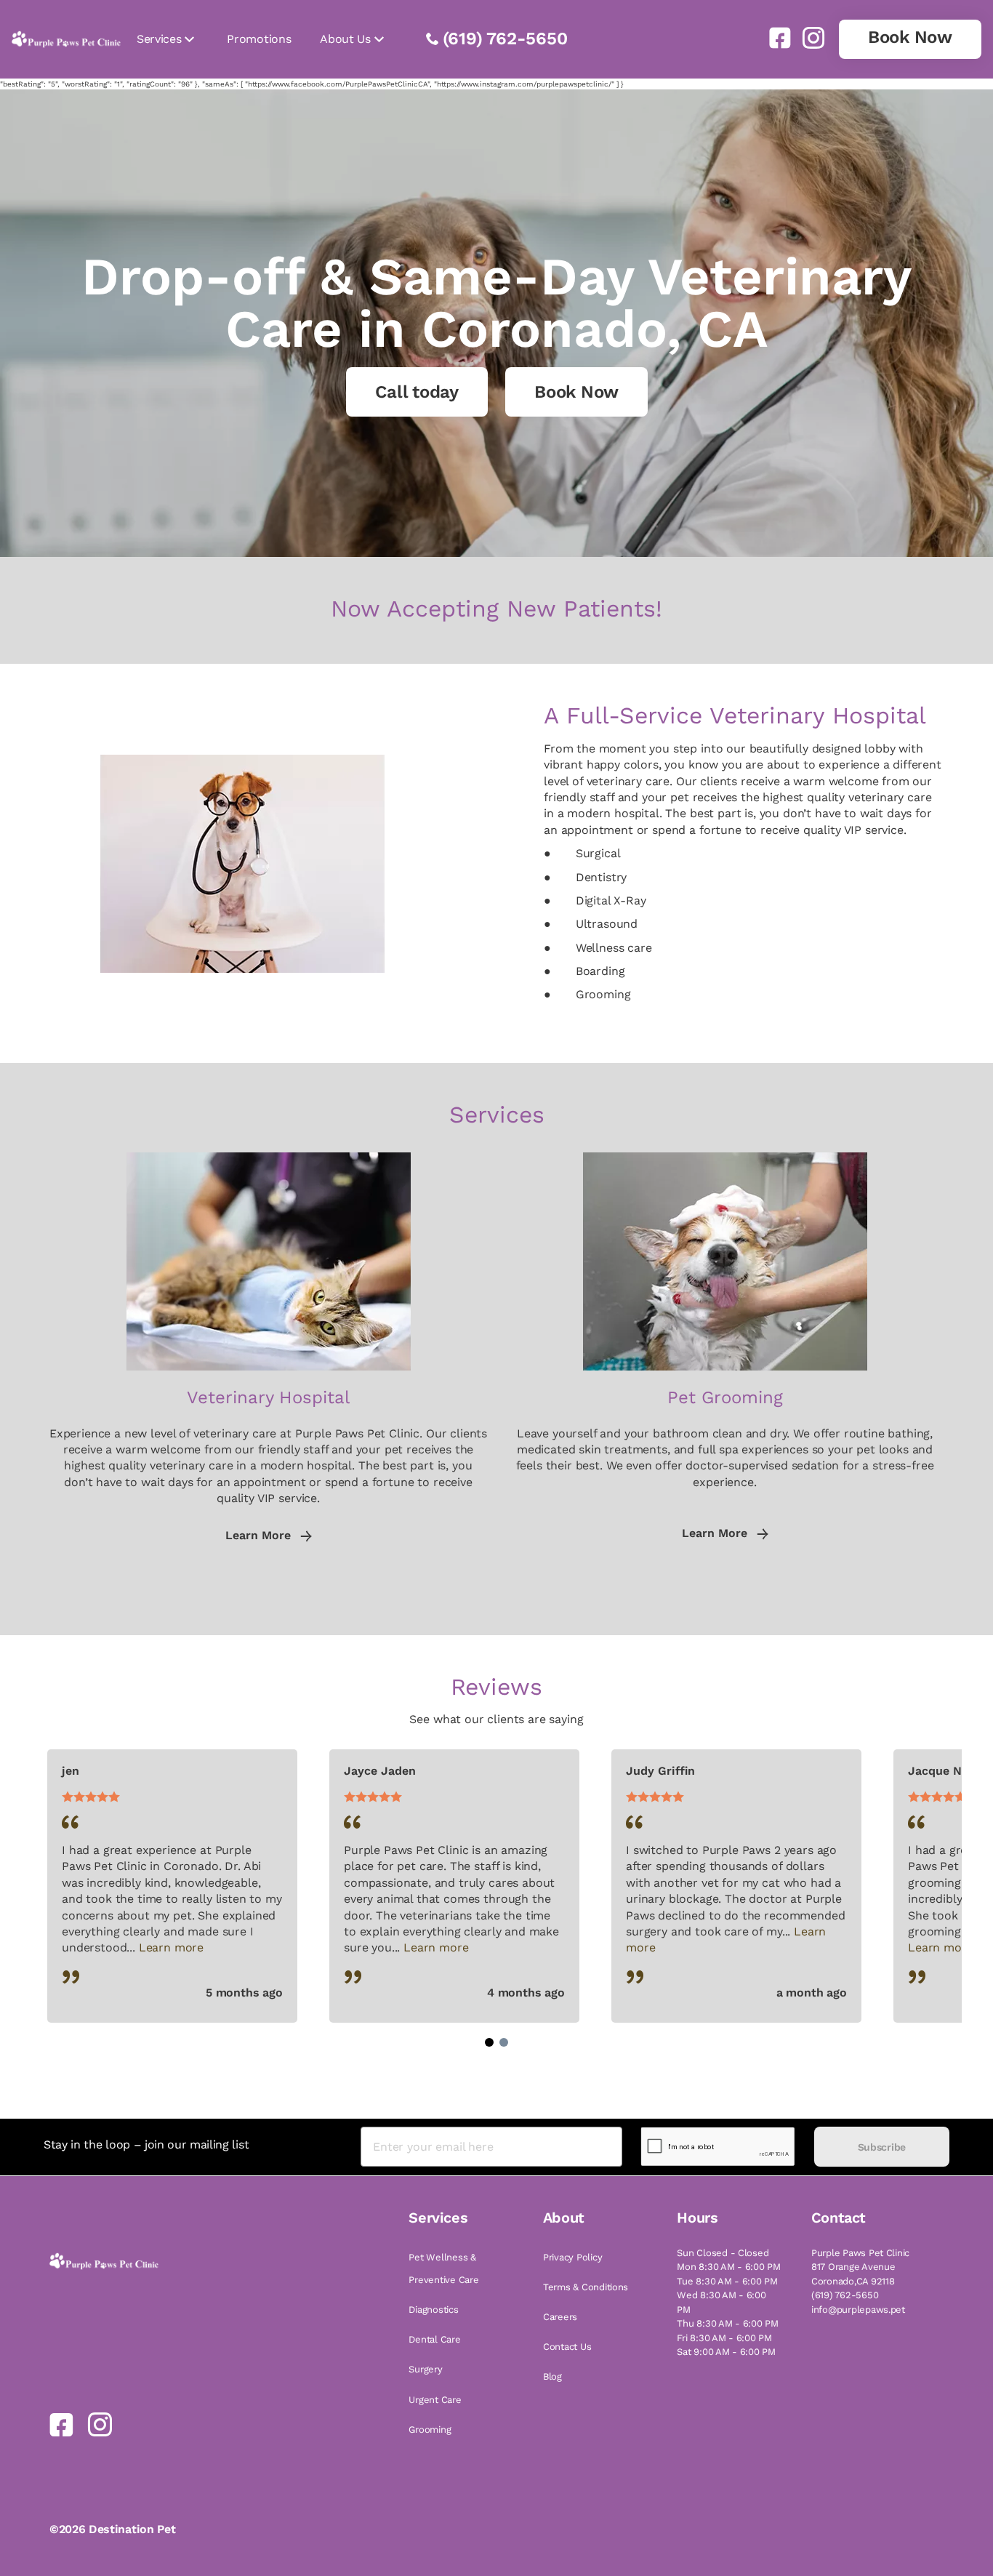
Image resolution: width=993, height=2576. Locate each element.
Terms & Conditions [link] (586, 2287)
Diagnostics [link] (433, 2310)
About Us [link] (345, 39)
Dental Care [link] (434, 2339)
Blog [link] (552, 2376)
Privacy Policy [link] (572, 2257)
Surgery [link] (425, 2369)
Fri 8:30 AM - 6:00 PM (724, 2338)
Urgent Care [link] (435, 2400)
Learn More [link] (260, 1536)
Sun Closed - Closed (723, 2253)
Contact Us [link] (567, 2347)
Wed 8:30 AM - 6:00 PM (721, 2302)
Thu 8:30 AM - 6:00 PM (728, 2323)
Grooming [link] (430, 2429)
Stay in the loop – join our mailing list (146, 2144)
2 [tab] (504, 2042)
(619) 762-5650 (505, 39)
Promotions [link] (259, 39)
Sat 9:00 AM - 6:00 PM (726, 2352)
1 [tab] (489, 2042)
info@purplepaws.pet (858, 2310)
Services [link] (159, 39)
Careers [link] (560, 2317)
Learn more (171, 1947)
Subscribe (882, 2147)
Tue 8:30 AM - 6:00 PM (727, 2281)
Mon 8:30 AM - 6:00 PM (729, 2267)
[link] (774, 38)
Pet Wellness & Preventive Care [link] (443, 2268)
